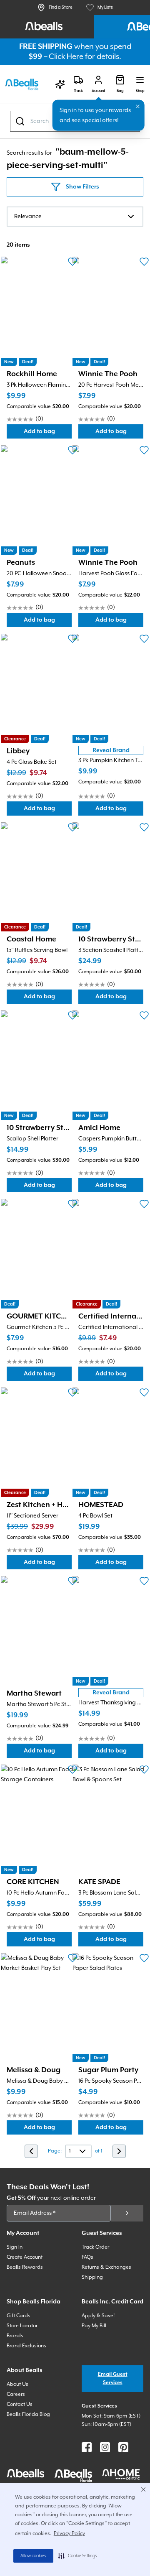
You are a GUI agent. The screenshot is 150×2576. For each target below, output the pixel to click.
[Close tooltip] (138, 107)
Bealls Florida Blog (28, 2414)
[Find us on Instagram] (105, 2447)
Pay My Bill (94, 2326)
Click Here (66, 57)
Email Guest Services (113, 2378)
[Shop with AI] (60, 84)
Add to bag (48, 433)
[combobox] (75, 217)
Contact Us (20, 2404)
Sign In (15, 2247)
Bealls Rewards (25, 2267)
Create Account (25, 2257)
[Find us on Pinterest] (123, 2447)
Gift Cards (19, 2316)
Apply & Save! (98, 2316)
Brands (15, 2336)
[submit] (127, 2213)
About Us (17, 2384)
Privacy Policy (69, 2534)
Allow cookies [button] (33, 2556)
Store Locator (22, 2326)
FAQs (87, 2257)
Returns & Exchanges (106, 2267)
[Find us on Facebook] (87, 2447)
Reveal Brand (111, 750)
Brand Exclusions (26, 2346)
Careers (16, 2394)
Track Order (95, 2247)
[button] (78, 2556)
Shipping (92, 2277)
